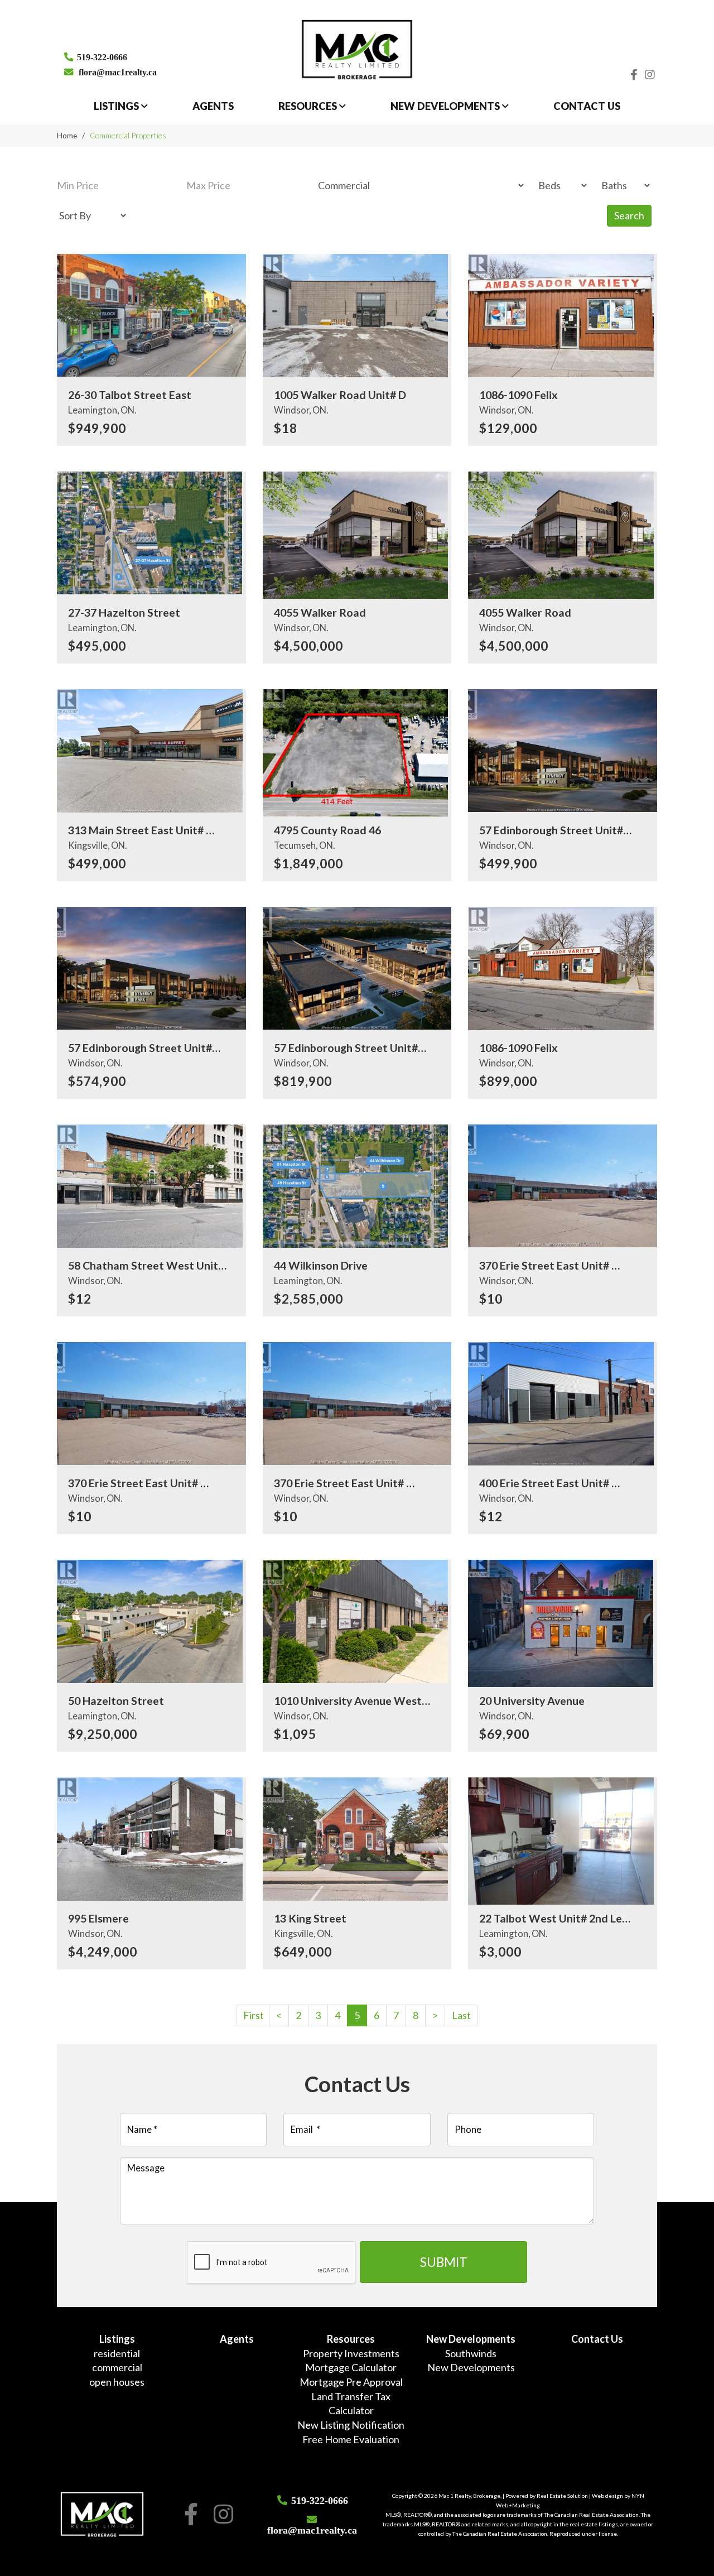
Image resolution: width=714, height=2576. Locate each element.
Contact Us (587, 106)
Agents (213, 106)
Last (461, 2015)
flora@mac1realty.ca (118, 71)
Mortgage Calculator (351, 2367)
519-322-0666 (102, 56)
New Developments (446, 106)
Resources (309, 106)
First (254, 2015)
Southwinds (471, 2353)
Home (67, 135)
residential (117, 2353)
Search (629, 215)
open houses (117, 2382)
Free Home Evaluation (351, 2439)
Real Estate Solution (562, 2496)
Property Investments (351, 2353)
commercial (117, 2367)
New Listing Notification (351, 2425)
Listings (117, 106)
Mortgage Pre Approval (351, 2382)
